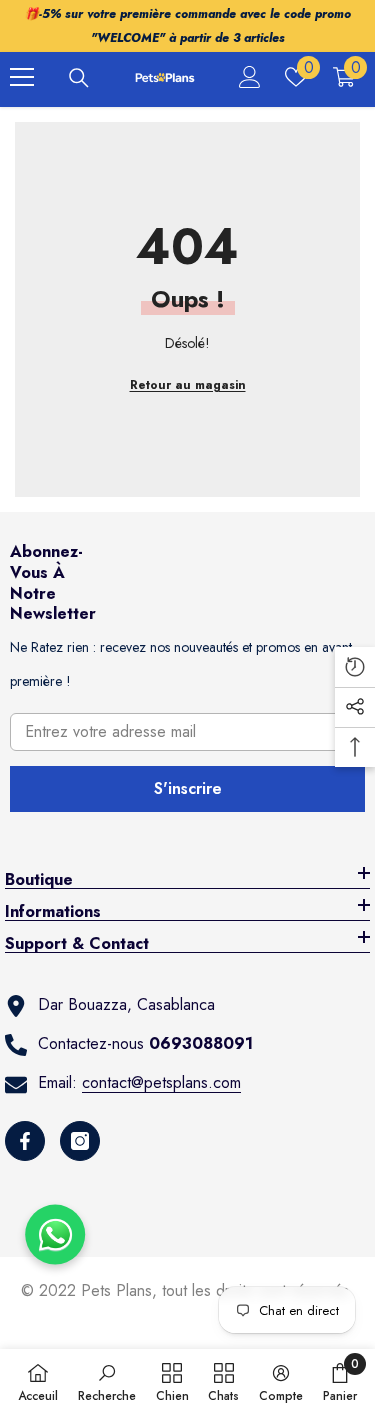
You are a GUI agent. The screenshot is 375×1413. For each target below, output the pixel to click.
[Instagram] (80, 1141)
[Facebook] (25, 1141)
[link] (107, 1381)
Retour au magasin (188, 385)
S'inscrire (188, 788)
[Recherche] (79, 78)
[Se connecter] (250, 77)
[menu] (22, 77)
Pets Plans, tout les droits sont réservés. (217, 1290)
